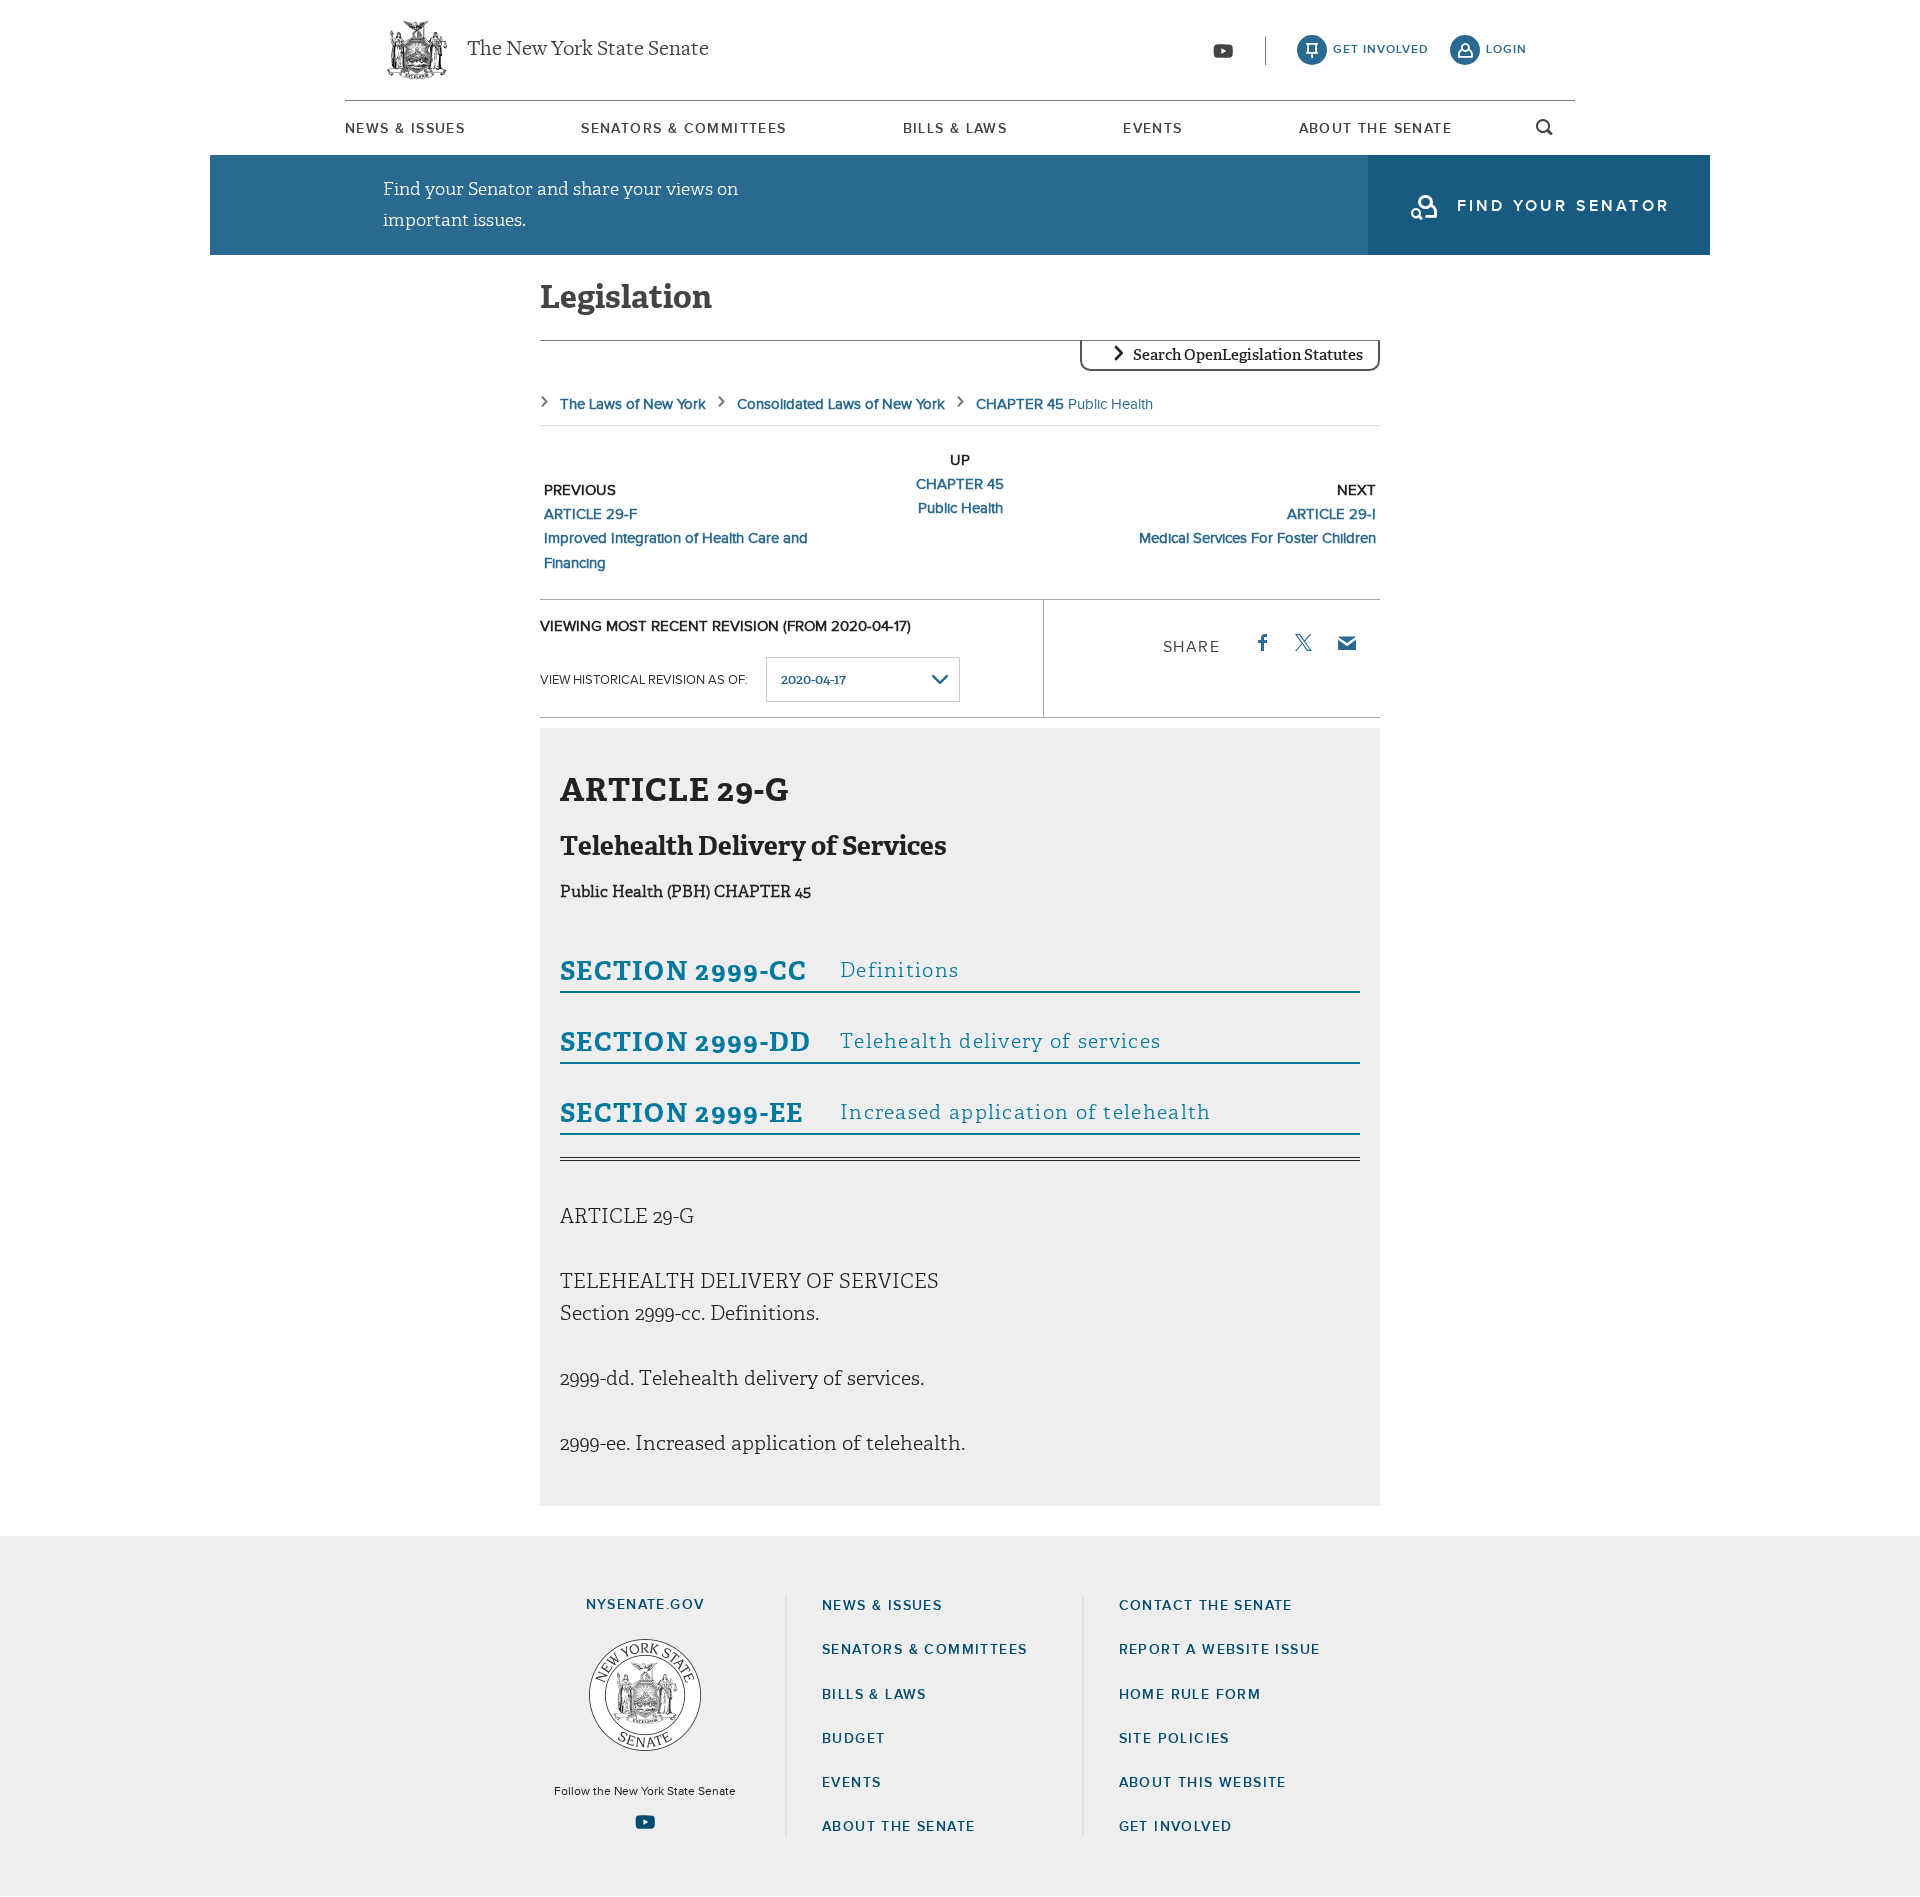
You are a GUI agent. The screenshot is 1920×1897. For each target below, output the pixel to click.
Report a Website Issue (1220, 1650)
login (1506, 50)
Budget (853, 1739)
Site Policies (1174, 1739)
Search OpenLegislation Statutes (1248, 355)
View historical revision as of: (644, 680)
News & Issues (405, 129)
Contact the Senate (1206, 1606)
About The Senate (1375, 129)
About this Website (1203, 1783)
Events (1152, 129)
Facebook (1261, 643)
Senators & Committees (683, 129)
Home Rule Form (1190, 1695)
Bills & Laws (955, 129)
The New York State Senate (588, 50)
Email (1346, 643)
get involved (1381, 50)
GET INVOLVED (1176, 1827)
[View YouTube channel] (1223, 51)
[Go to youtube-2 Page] (645, 1822)
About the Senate (898, 1827)
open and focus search (1545, 133)
